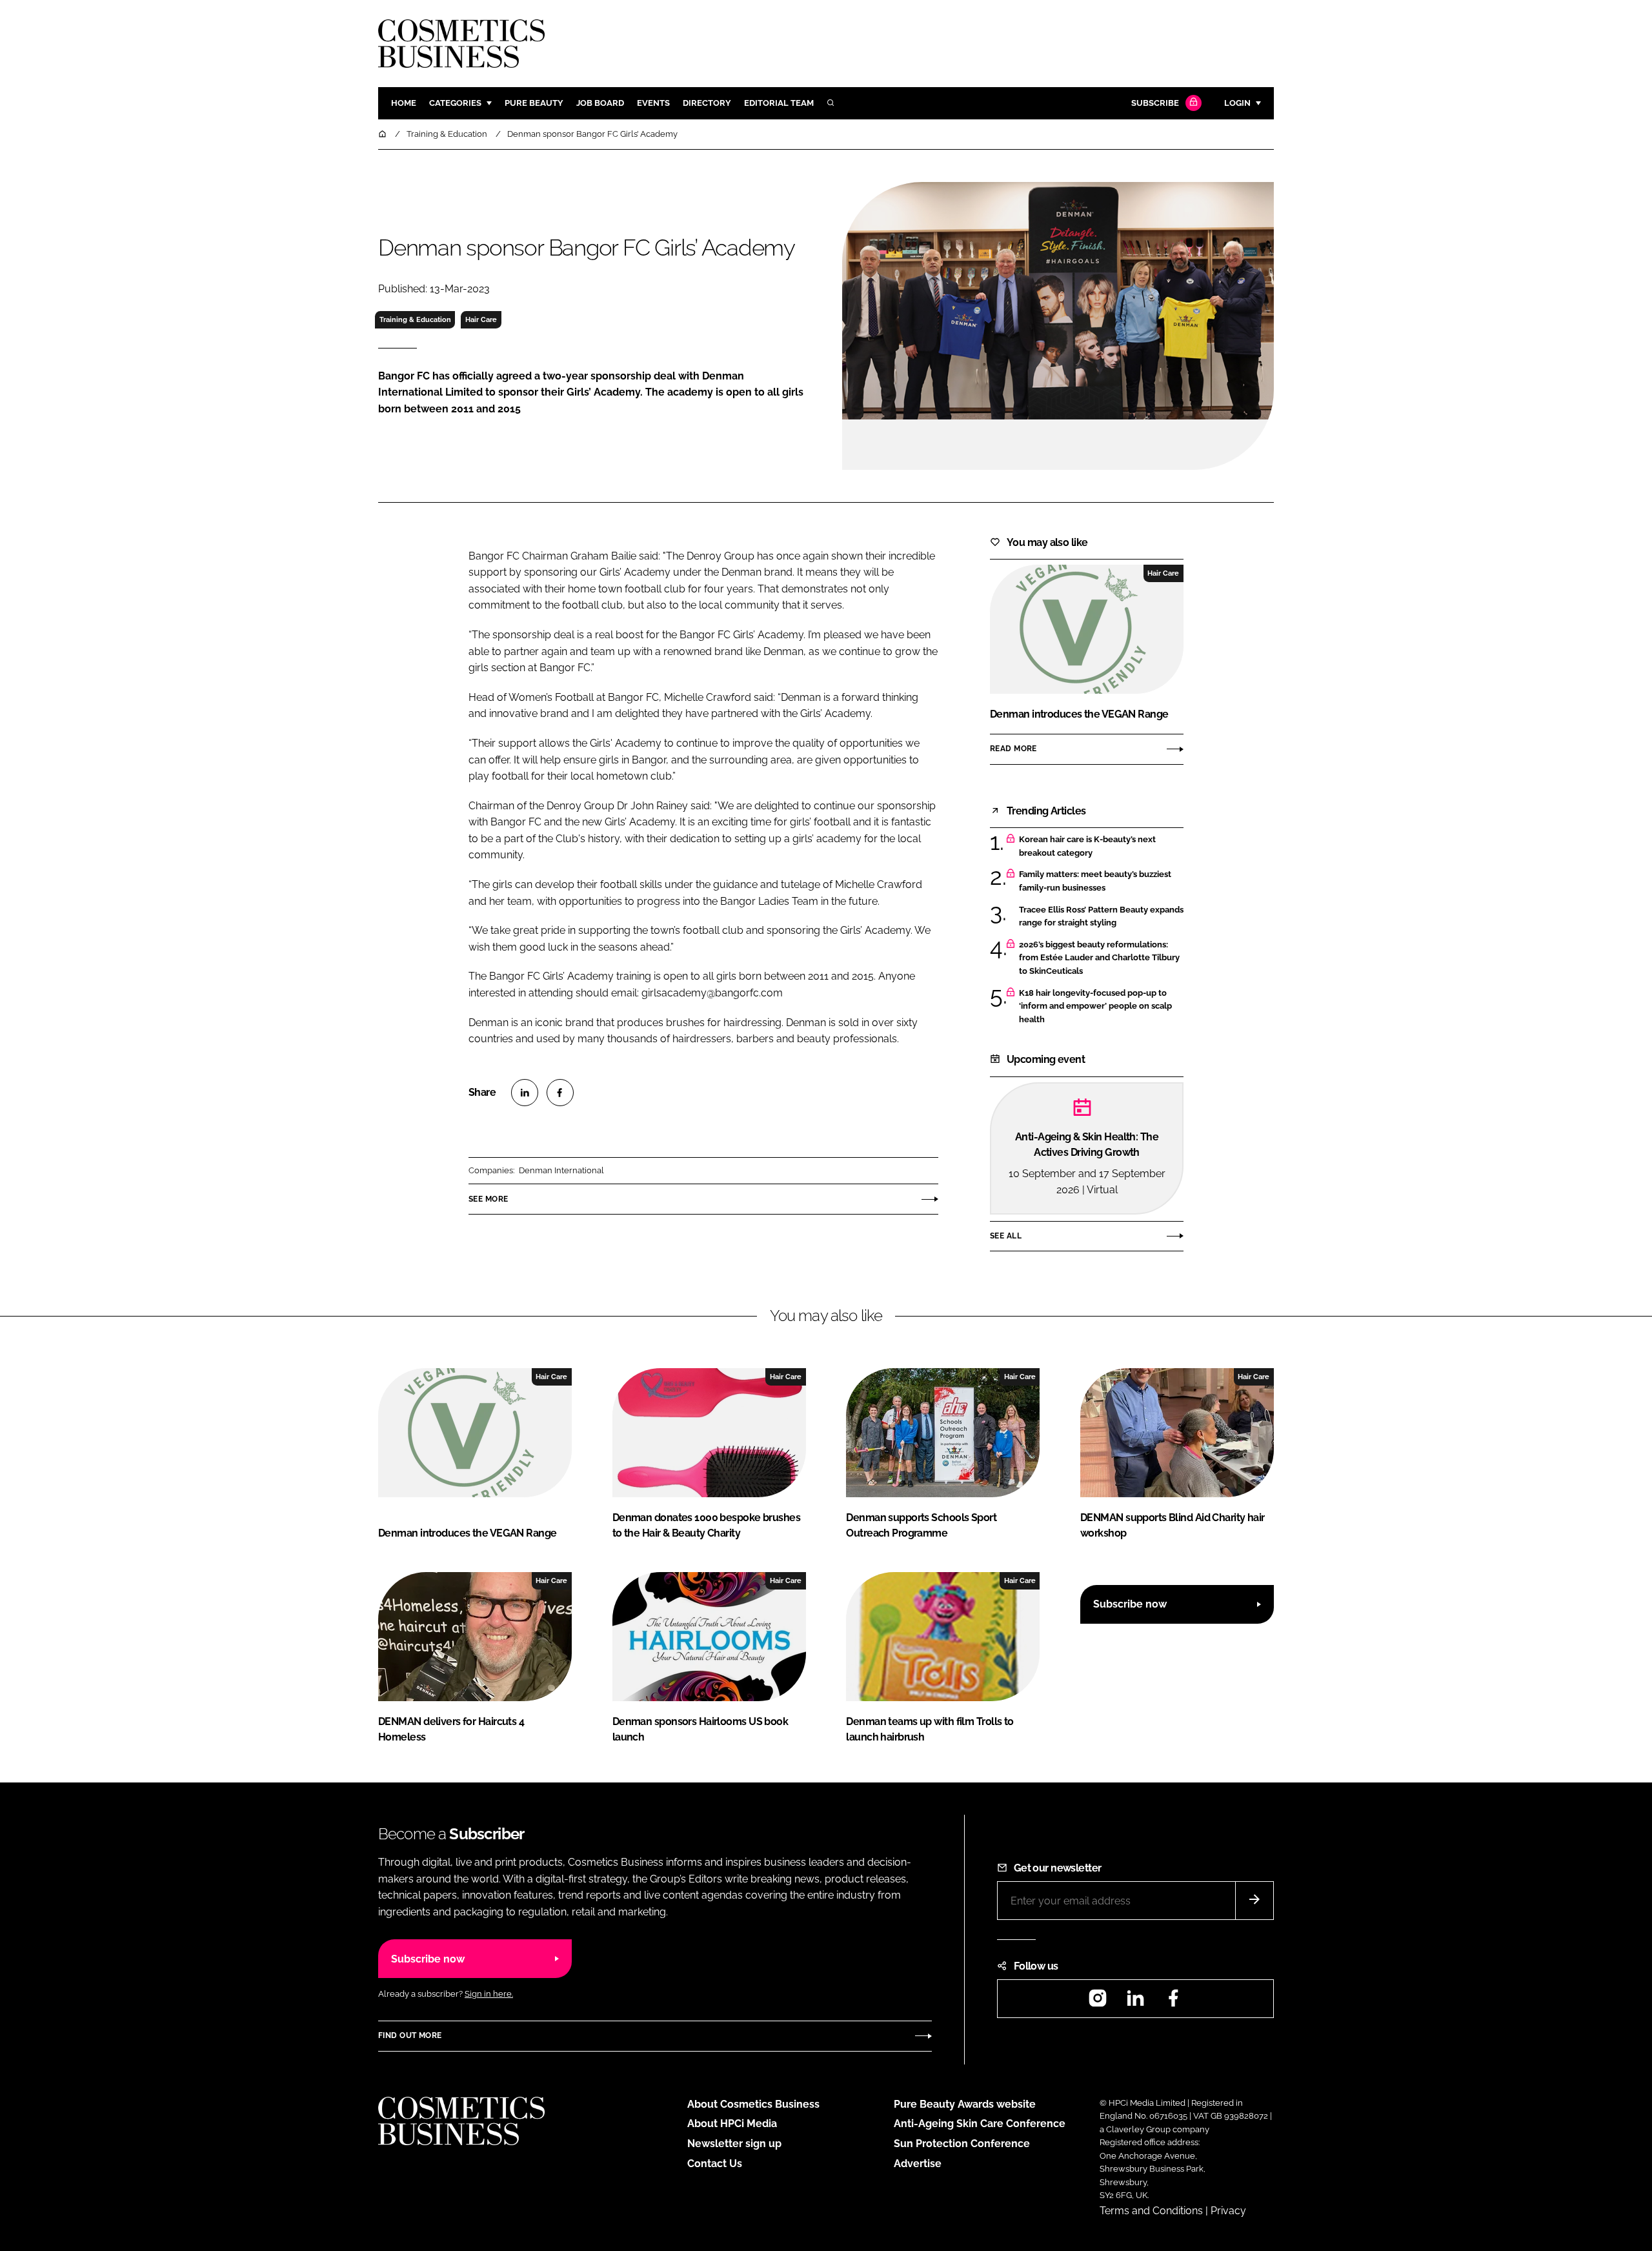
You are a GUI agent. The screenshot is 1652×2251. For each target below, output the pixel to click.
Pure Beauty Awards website (965, 2104)
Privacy (1228, 2211)
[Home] (383, 134)
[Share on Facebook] (560, 1093)
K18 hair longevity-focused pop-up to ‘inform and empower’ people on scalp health (1101, 1006)
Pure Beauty (534, 103)
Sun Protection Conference (962, 2144)
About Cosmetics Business (753, 2104)
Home (404, 103)
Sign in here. (489, 1994)
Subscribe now (1130, 1604)
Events (653, 103)
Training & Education (415, 319)
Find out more (410, 2035)
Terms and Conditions (1151, 2211)
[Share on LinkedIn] (525, 1093)
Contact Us (715, 2164)
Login (1237, 103)
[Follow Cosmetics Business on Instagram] (1098, 2002)
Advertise (918, 2164)
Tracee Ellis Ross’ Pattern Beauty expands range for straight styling (1101, 917)
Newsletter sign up (734, 2144)
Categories (455, 103)
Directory (707, 103)
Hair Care (481, 319)
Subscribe (1155, 103)
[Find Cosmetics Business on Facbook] (1173, 2002)
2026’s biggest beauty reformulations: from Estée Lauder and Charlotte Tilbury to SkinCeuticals (1101, 958)
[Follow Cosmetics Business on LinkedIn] (1135, 2002)
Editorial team (779, 103)
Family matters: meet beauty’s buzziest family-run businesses (1101, 881)
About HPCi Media (732, 2124)
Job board (600, 103)
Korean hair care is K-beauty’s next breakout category (1101, 846)
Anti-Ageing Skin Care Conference (980, 2124)
